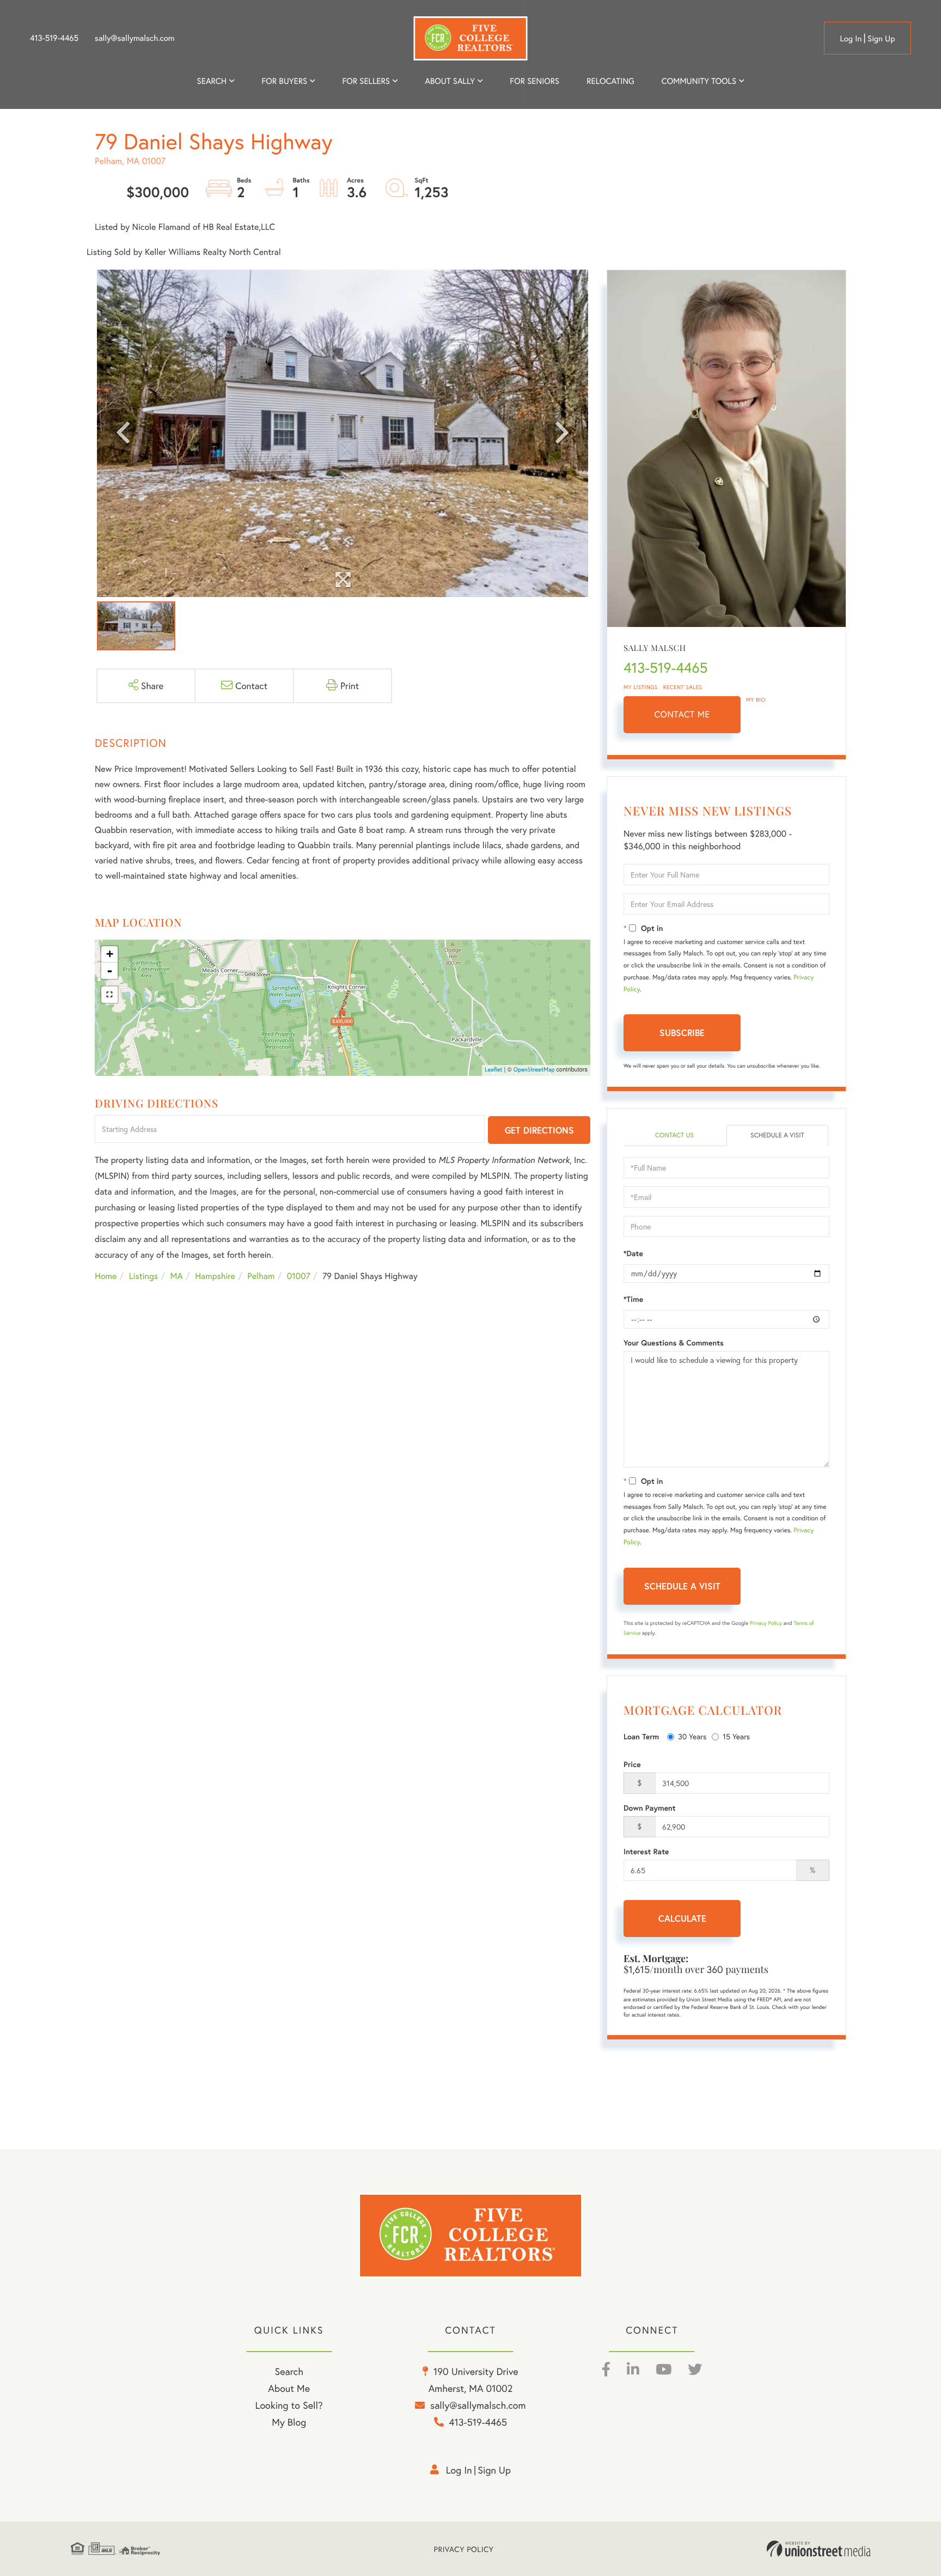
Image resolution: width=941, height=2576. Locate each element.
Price (632, 1764)
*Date (633, 1253)
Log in (851, 39)
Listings (143, 1276)
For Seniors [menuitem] (534, 81)
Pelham (261, 1276)
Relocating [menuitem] (610, 81)
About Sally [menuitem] (450, 81)
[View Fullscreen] (109, 995)
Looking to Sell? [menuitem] (289, 2405)
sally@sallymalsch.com (135, 38)
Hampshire (215, 1276)
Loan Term (641, 1737)
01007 (299, 1276)
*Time (633, 1299)
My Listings (641, 687)
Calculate (682, 1918)
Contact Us (674, 1135)
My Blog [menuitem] (289, 2422)
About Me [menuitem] (289, 2388)
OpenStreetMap (534, 1070)
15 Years (736, 1736)
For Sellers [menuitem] (366, 81)
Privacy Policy (766, 1623)
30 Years (692, 1736)
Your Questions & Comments (674, 1343)
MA (177, 1276)
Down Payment (650, 1808)
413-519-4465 (54, 38)
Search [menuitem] (212, 81)
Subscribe (682, 1033)
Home (106, 1276)
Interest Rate (646, 1852)
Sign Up (881, 39)
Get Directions (539, 1130)
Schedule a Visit (777, 1135)
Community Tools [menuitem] (699, 81)
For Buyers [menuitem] (284, 81)
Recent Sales (683, 687)
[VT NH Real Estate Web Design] (818, 2549)
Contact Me (682, 714)
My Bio (756, 700)
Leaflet (494, 1070)
